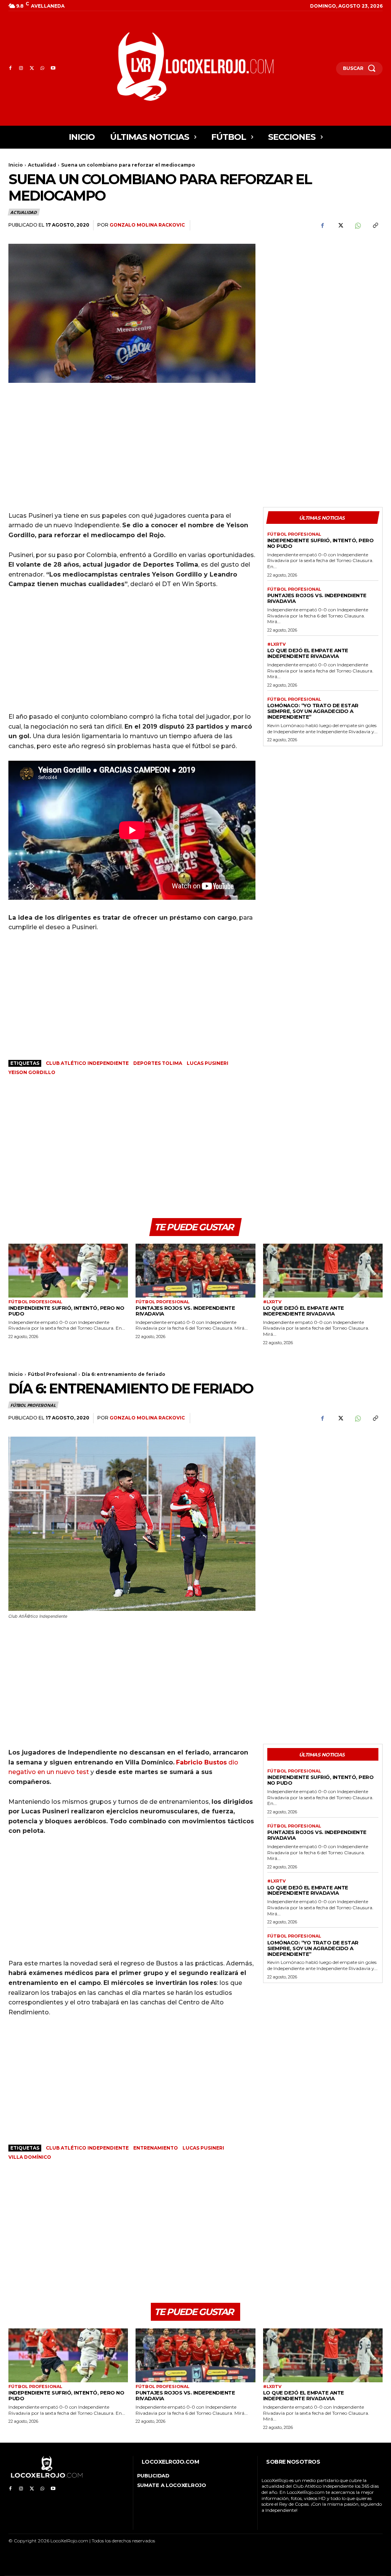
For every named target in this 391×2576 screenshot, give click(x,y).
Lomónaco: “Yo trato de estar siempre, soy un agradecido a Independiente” (313, 711)
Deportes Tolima (158, 1063)
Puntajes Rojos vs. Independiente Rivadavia (317, 598)
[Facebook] (10, 68)
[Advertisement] (323, 295)
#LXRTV (276, 644)
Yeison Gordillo (32, 1072)
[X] (32, 68)
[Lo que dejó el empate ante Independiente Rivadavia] (323, 1271)
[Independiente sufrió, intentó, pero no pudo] (68, 1271)
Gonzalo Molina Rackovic (147, 225)
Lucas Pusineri (208, 1063)
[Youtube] (53, 68)
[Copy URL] (375, 225)
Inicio (16, 165)
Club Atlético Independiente (87, 1063)
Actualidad (42, 165)
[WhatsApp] (42, 68)
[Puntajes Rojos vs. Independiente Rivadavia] (195, 1271)
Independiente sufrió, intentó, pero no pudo (321, 543)
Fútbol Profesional (294, 534)
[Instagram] (21, 68)
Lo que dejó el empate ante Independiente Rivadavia (308, 653)
